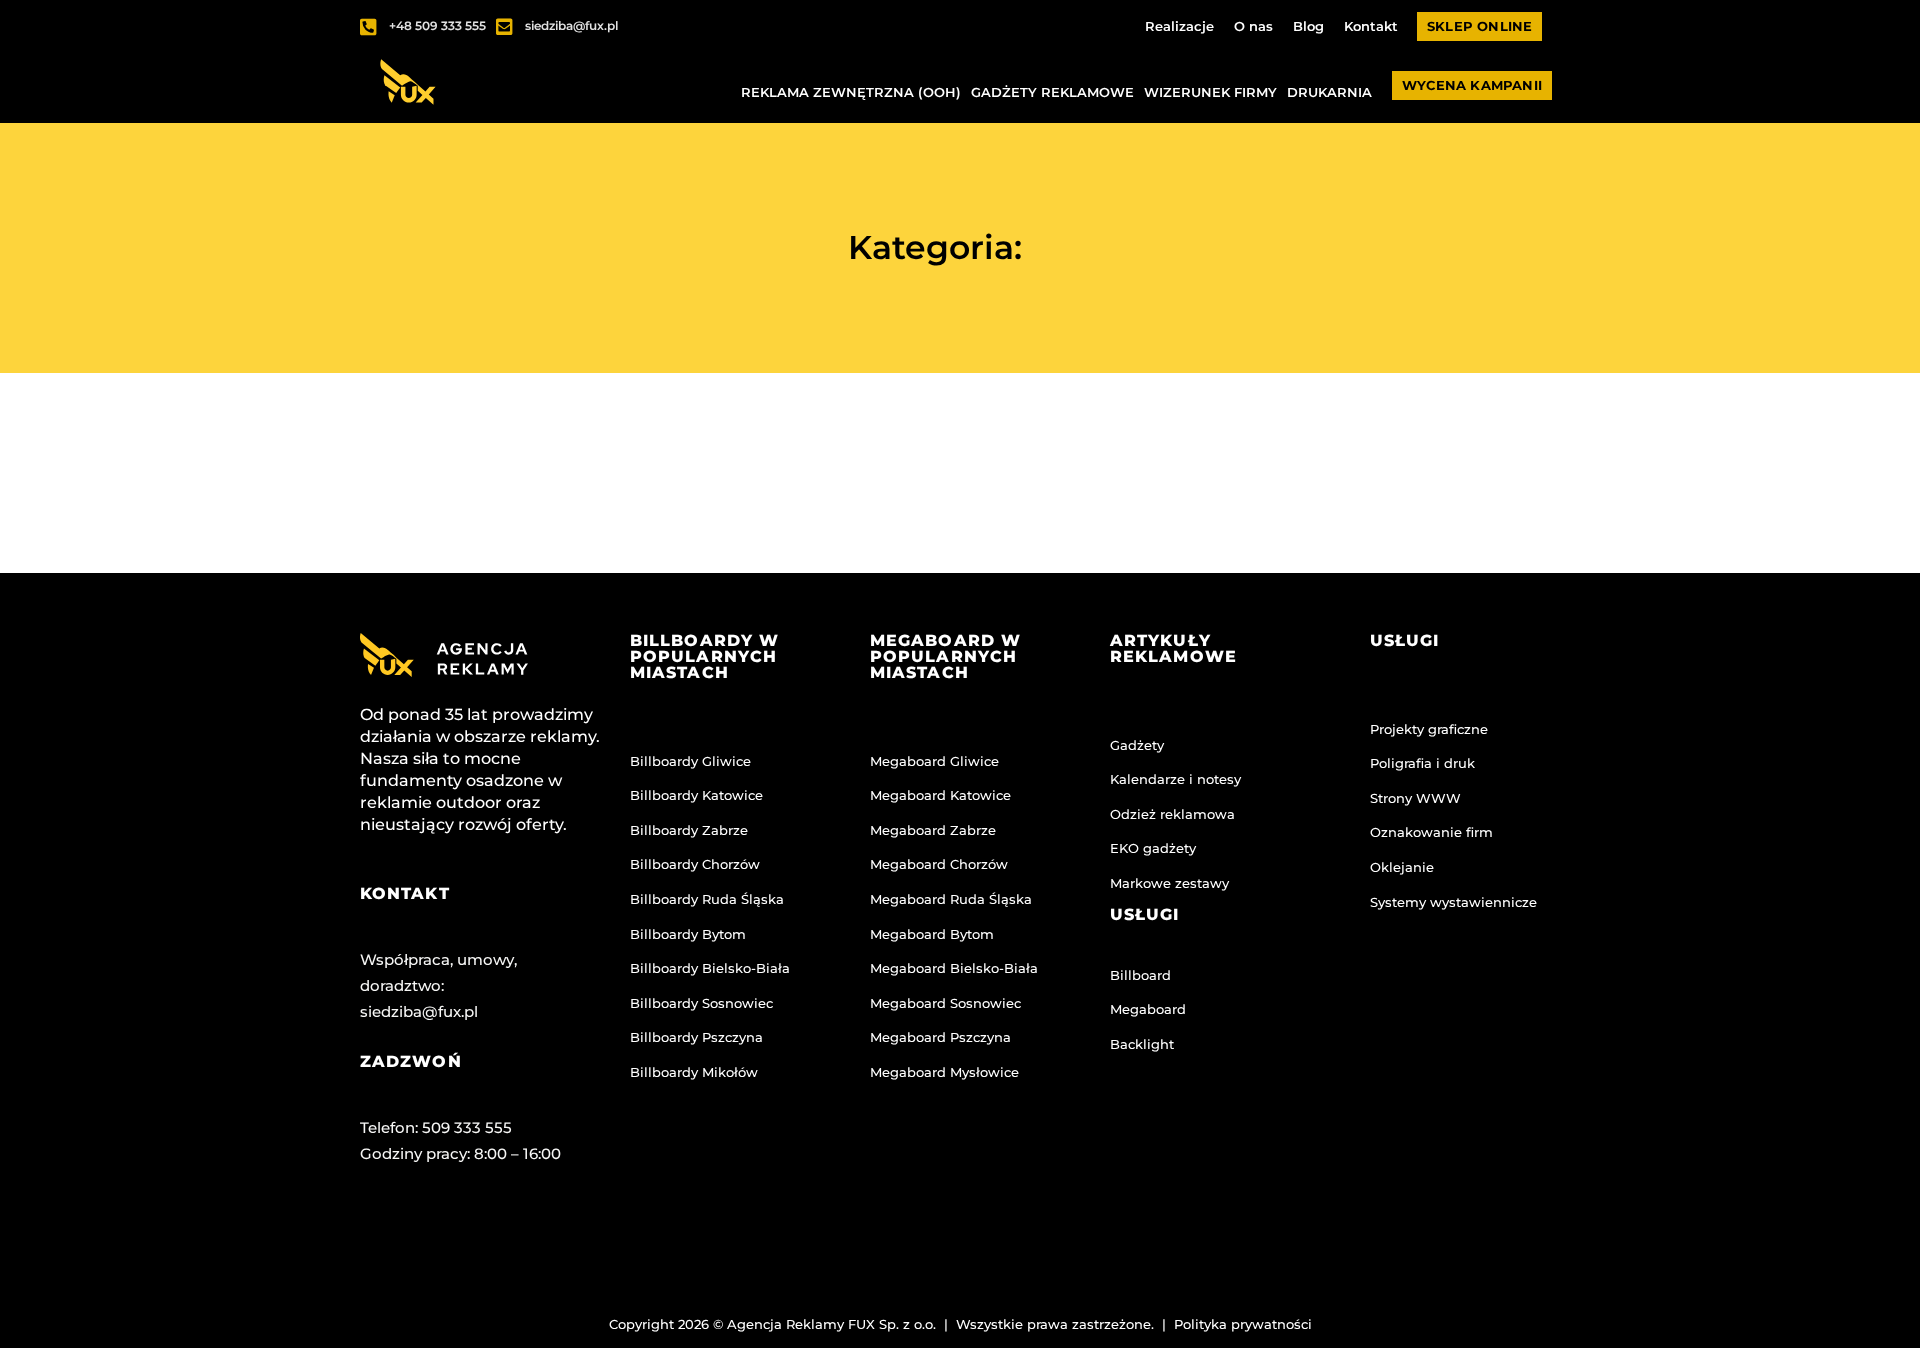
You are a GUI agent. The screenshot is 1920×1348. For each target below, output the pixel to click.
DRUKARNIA (1329, 92)
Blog (1308, 26)
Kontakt (1371, 26)
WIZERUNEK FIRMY (1210, 92)
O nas (1253, 26)
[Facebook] (385, 1236)
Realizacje (1179, 26)
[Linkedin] (543, 1236)
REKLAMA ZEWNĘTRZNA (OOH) (851, 92)
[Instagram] (464, 1236)
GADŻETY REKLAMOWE (1052, 92)
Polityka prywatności (1243, 1324)
